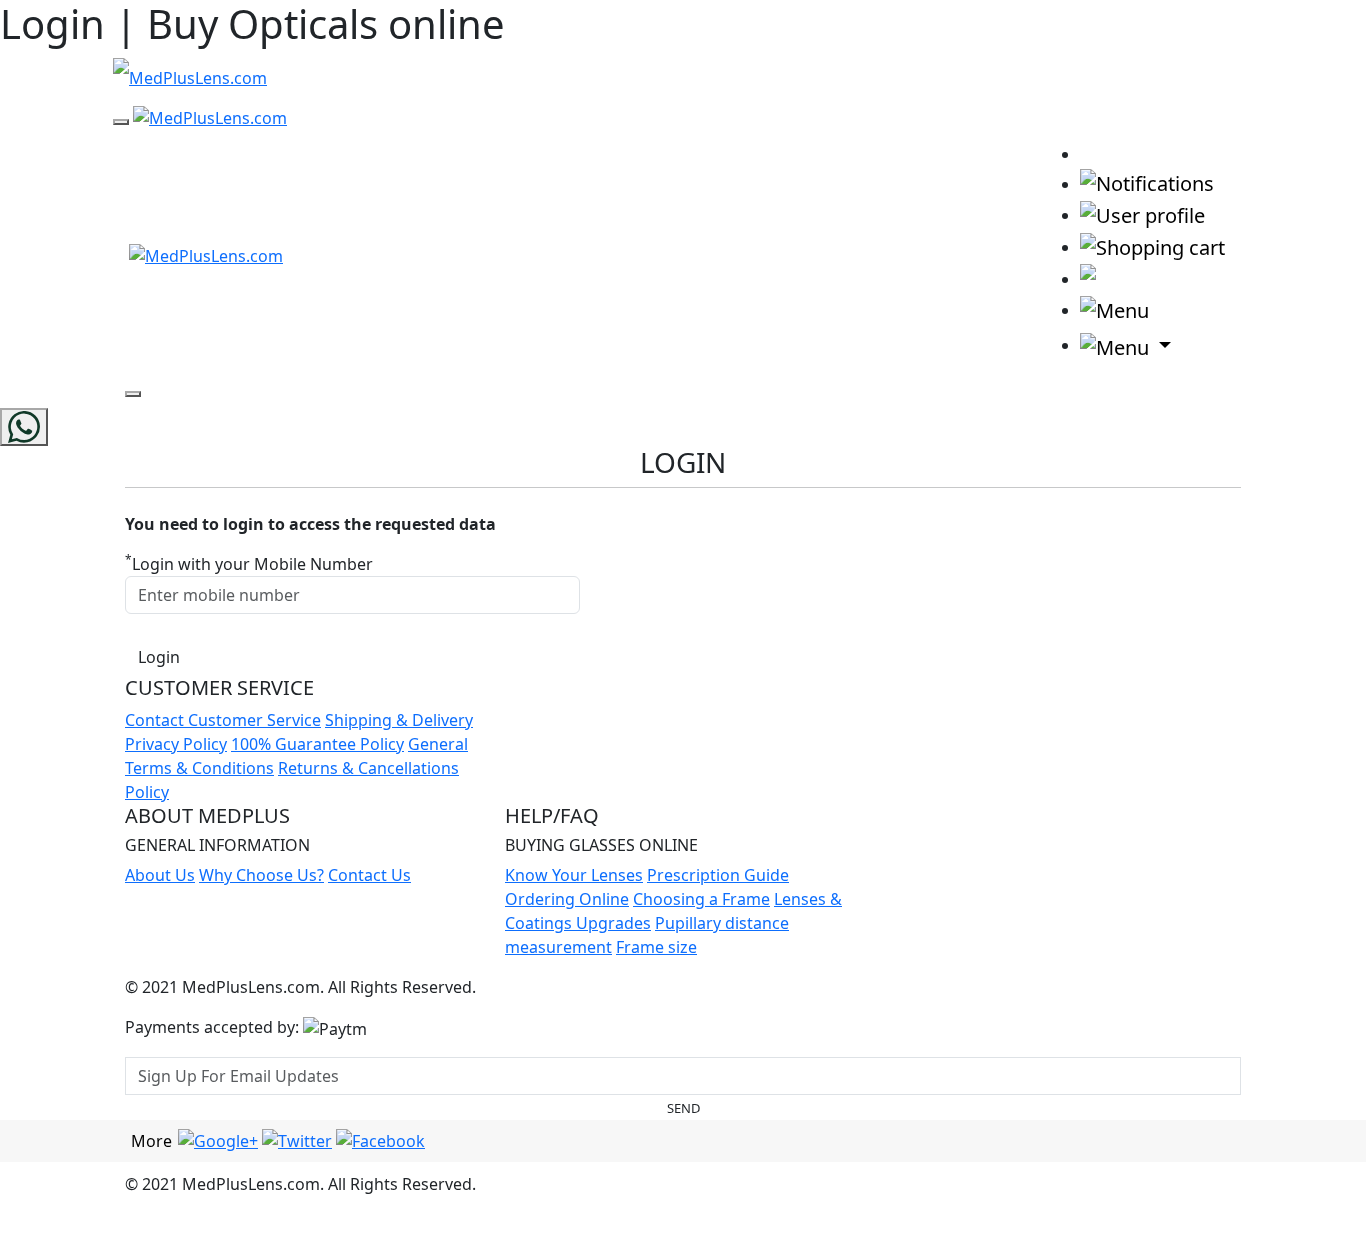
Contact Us (369, 875)
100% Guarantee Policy (317, 744)
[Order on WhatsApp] (24, 427)
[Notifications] (1147, 182)
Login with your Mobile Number (249, 563)
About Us (160, 875)
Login (159, 657)
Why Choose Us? (261, 875)
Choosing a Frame (701, 899)
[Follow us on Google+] (218, 1140)
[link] (1099, 152)
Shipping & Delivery (399, 720)
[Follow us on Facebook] (380, 1140)
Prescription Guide (718, 875)
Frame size (656, 947)
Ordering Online (567, 899)
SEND (683, 1108)
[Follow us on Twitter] (297, 1140)
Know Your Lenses (574, 875)
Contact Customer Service (223, 720)
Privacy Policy (176, 744)
